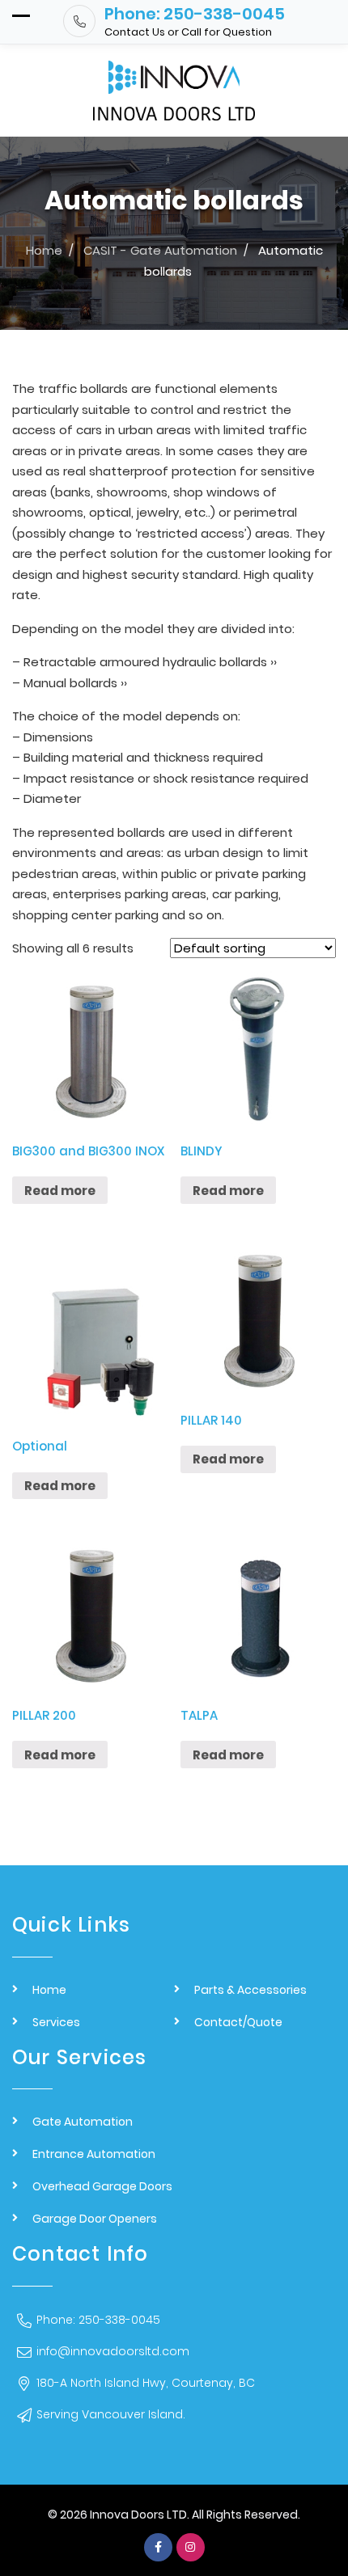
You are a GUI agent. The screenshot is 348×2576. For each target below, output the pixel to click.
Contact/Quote (238, 2022)
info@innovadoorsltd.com (113, 2351)
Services (56, 2022)
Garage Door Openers (95, 2219)
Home (49, 1990)
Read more (60, 1191)
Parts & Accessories (250, 1990)
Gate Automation (83, 2122)
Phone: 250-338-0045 (98, 2320)
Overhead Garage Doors (102, 2186)
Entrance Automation (94, 2154)
